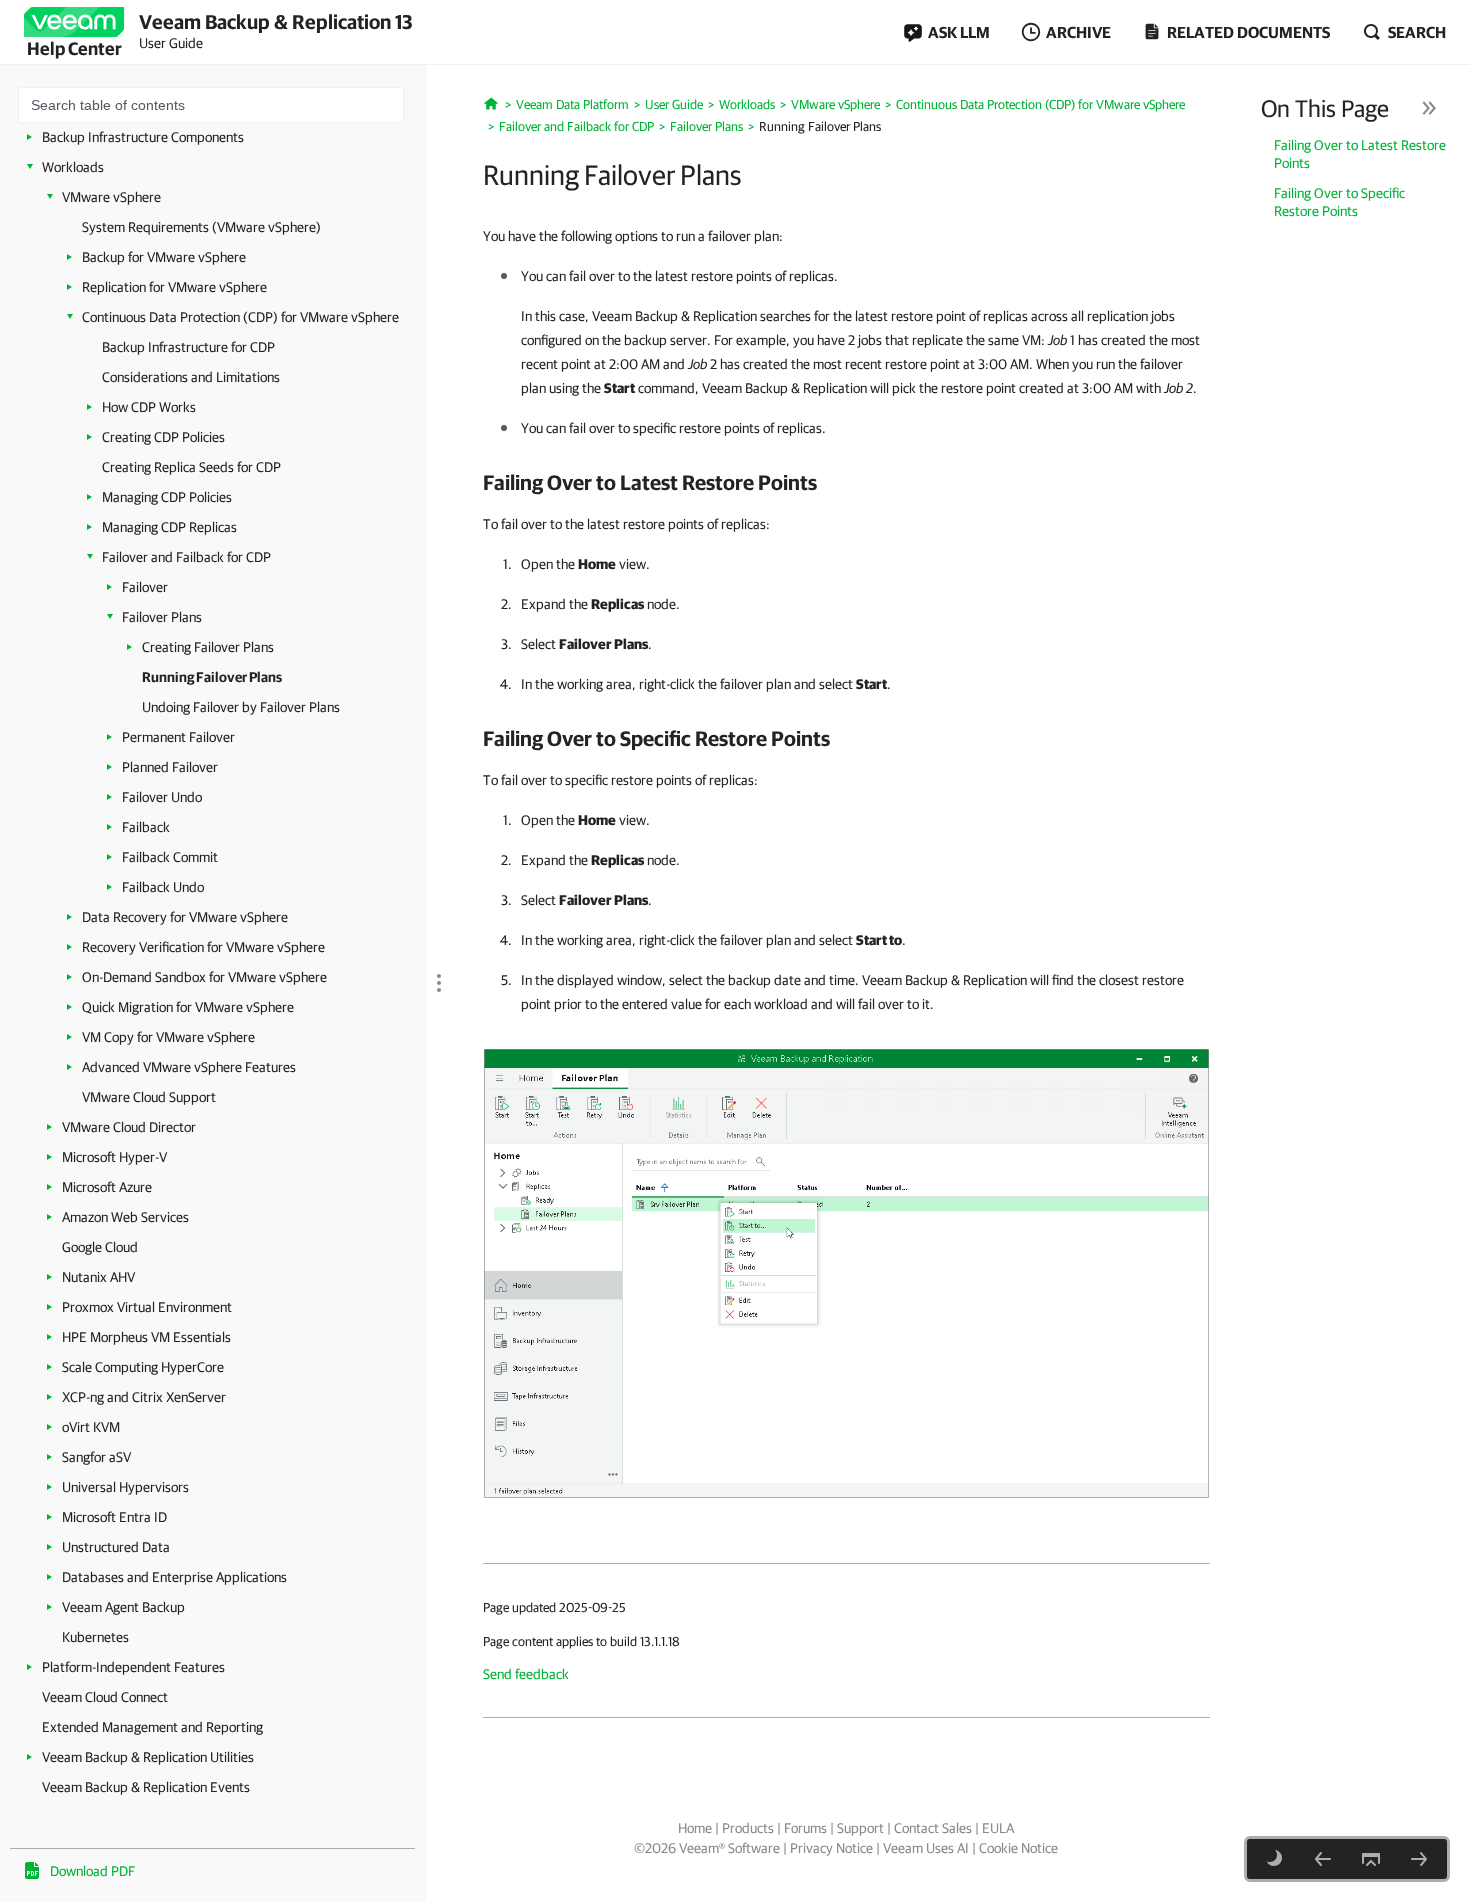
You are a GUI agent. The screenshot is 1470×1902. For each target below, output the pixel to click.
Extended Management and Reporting (152, 1727)
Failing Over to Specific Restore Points (1339, 202)
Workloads (73, 167)
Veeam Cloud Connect (105, 1697)
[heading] (846, 482)
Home (695, 1828)
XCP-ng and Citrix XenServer (144, 1397)
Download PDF (92, 1871)
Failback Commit (170, 857)
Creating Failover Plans (208, 647)
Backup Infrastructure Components (143, 137)
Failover (145, 587)
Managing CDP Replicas (169, 527)
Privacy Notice (831, 1848)
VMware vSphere (111, 197)
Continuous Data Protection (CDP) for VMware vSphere (240, 317)
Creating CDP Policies (163, 437)
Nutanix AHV (98, 1277)
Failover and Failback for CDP (186, 557)
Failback (146, 827)
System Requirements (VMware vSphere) (201, 227)
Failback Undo (163, 887)
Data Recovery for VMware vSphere (185, 917)
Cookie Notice (1018, 1848)
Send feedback (526, 1674)
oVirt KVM (91, 1427)
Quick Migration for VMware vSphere (188, 1007)
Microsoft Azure (107, 1187)
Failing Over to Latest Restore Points (1360, 154)
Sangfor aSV (96, 1457)
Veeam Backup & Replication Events (146, 1787)
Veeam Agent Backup (123, 1607)
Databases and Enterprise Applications (174, 1577)
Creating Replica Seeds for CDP (191, 467)
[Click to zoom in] (846, 1272)
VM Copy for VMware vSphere (168, 1037)
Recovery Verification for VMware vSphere (203, 947)
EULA (998, 1828)
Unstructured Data (116, 1547)
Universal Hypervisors (125, 1487)
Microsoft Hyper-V (114, 1157)
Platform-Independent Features (133, 1667)
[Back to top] (1371, 1859)
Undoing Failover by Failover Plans (241, 707)
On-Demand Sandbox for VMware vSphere (204, 977)
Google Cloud (100, 1247)
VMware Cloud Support (149, 1097)
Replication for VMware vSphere (174, 287)
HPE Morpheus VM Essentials (146, 1337)
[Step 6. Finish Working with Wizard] (1323, 1859)
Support (860, 1828)
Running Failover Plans (212, 677)
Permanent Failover (178, 737)
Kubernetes (95, 1637)
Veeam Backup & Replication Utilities (148, 1757)
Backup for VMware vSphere (164, 257)
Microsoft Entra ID (114, 1517)
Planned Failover (170, 767)
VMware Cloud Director (129, 1127)
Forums (805, 1828)
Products (748, 1828)
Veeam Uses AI (926, 1848)
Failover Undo (162, 797)
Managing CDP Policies (167, 497)
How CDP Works (149, 407)
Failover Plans (162, 617)
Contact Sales (933, 1828)
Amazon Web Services (125, 1217)
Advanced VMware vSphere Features (189, 1067)
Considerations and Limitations (191, 377)
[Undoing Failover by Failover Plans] (1419, 1859)
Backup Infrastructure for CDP (188, 347)
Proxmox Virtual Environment (147, 1307)
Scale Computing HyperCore (143, 1367)
